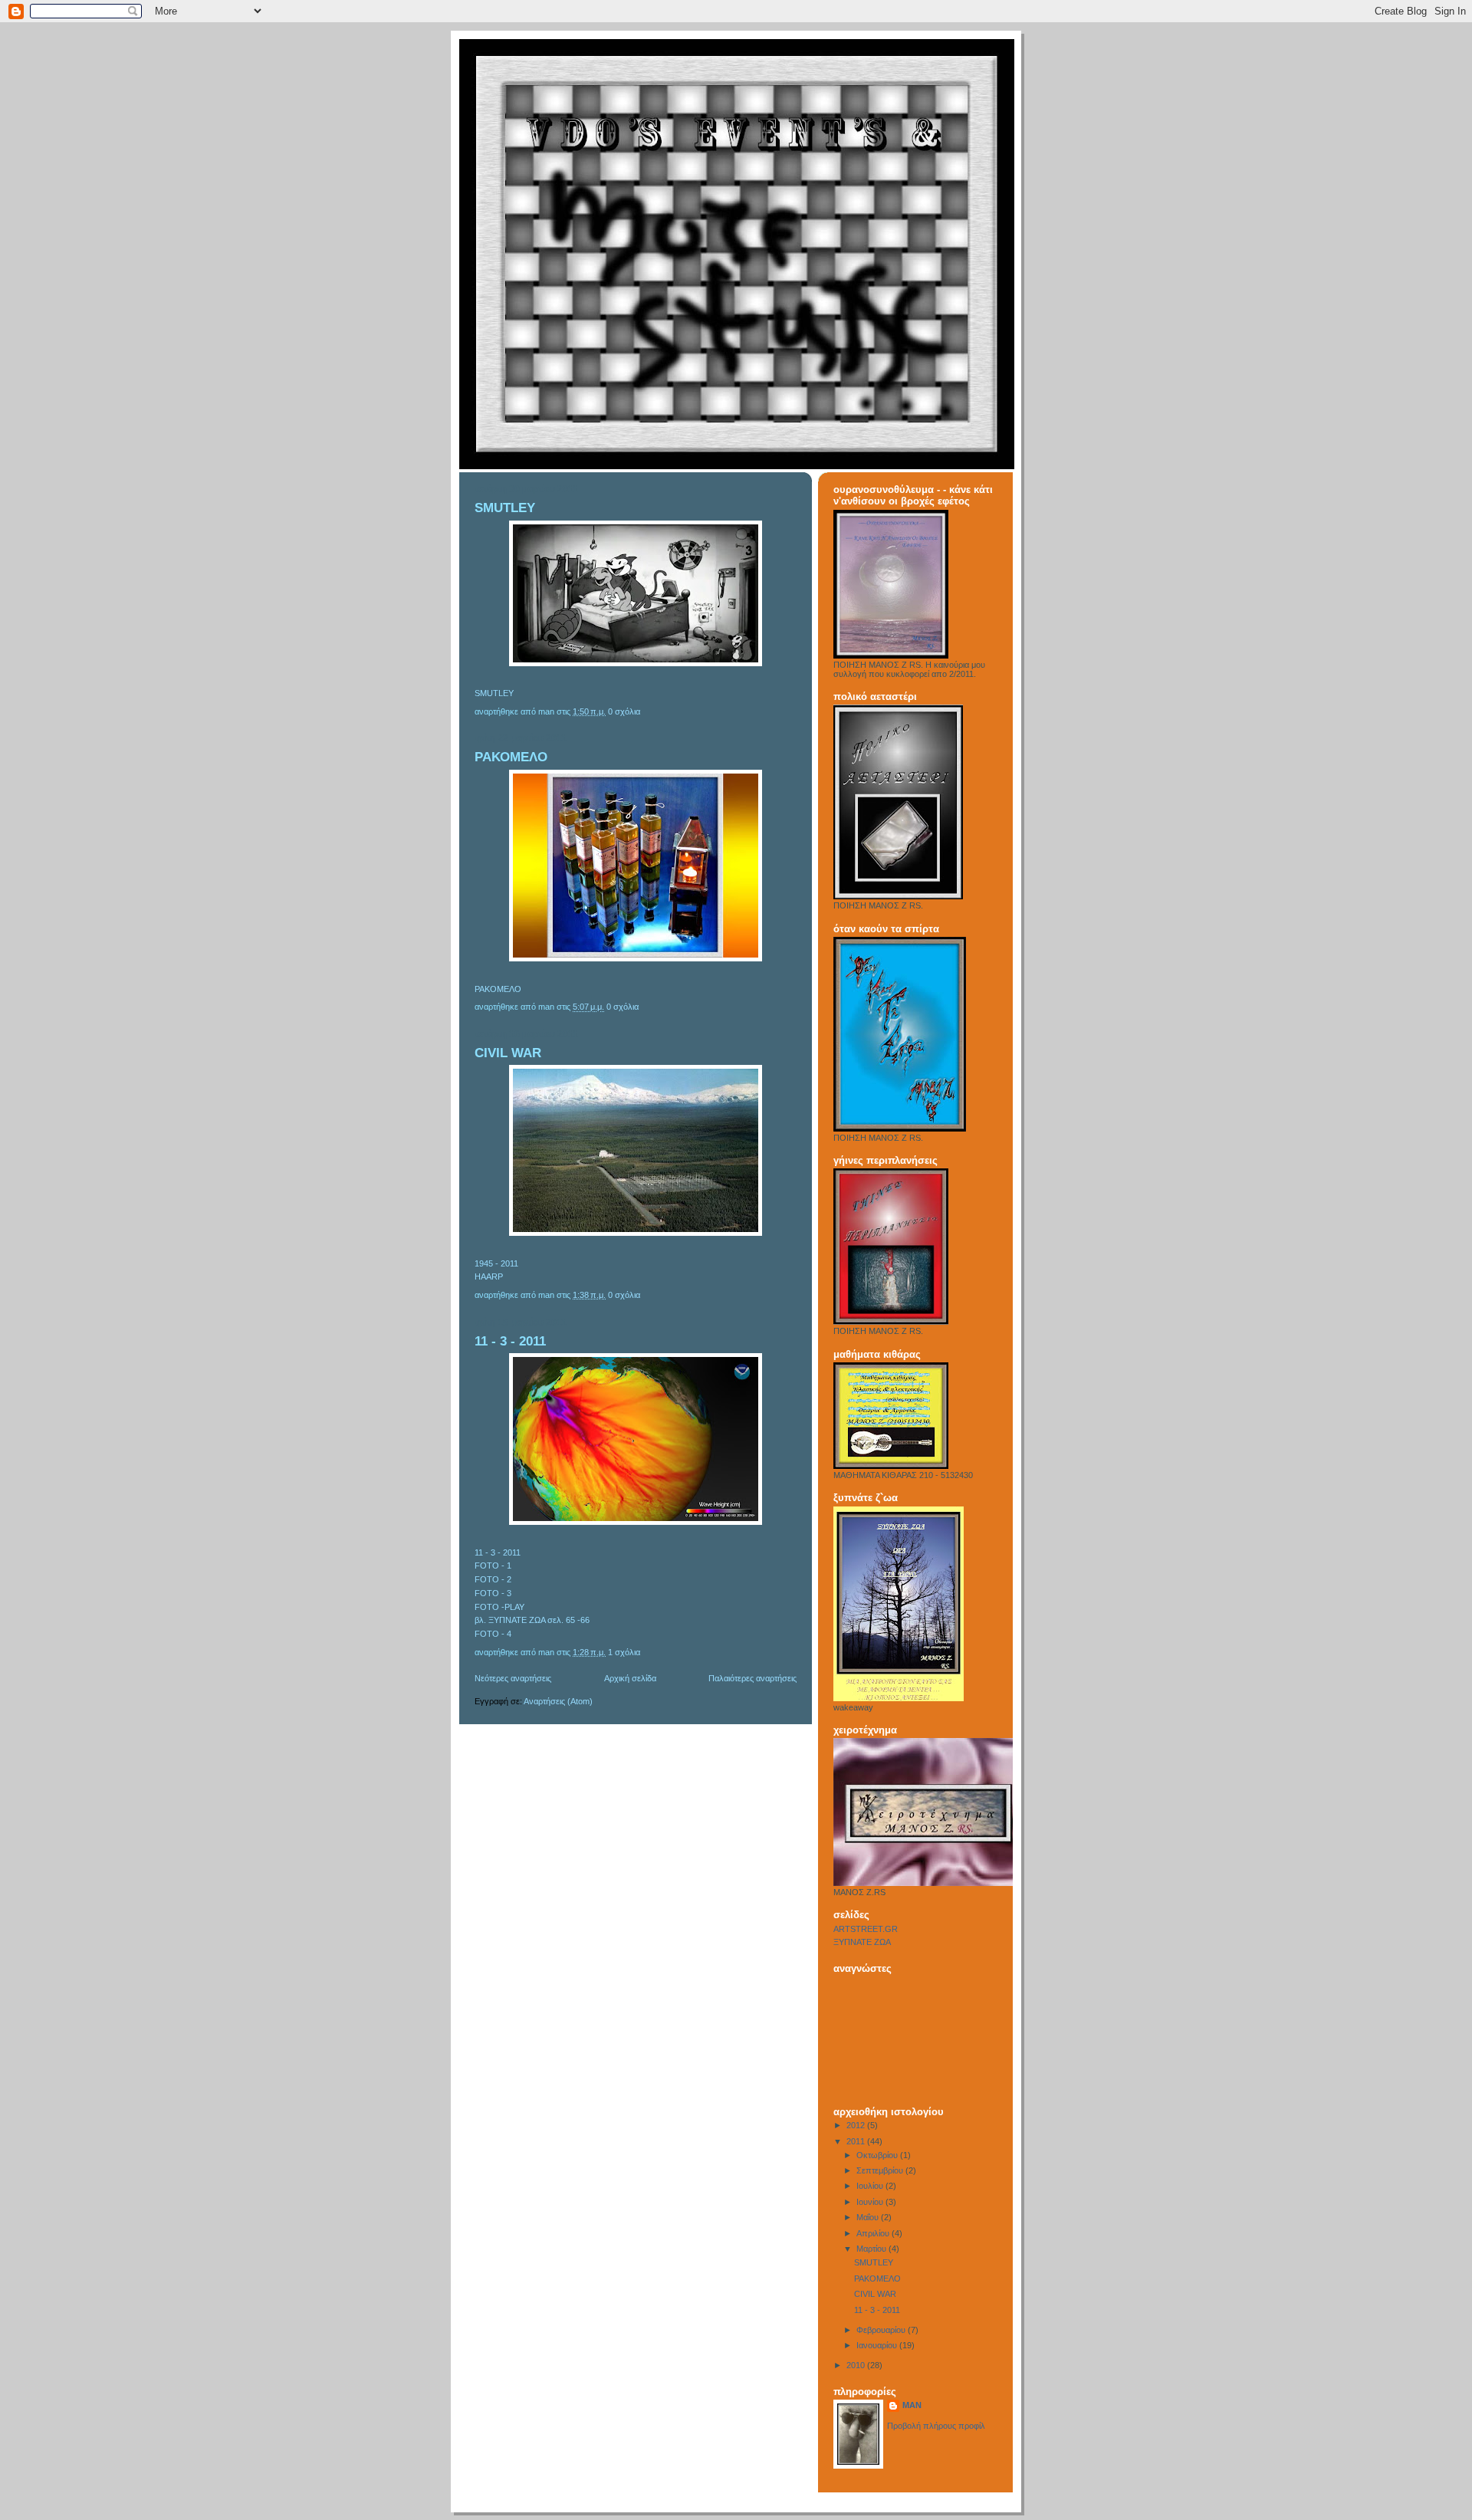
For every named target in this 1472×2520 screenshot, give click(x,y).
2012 (857, 2125)
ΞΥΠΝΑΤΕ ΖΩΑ (862, 1942)
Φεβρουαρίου (882, 2330)
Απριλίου (874, 2233)
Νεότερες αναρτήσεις (513, 1678)
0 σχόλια (624, 711)
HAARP (489, 1276)
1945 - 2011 (496, 1263)
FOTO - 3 (493, 1593)
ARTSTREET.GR (866, 1929)
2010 (857, 2365)
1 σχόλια (624, 1652)
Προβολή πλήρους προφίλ (936, 2426)
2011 (857, 2141)
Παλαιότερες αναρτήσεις (752, 1678)
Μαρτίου (872, 2249)
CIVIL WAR (508, 1053)
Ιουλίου (871, 2186)
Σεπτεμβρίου (881, 2170)
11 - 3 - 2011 (510, 1341)
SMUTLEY (505, 508)
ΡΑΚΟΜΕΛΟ (511, 757)
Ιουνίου (871, 2202)
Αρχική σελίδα (630, 1678)
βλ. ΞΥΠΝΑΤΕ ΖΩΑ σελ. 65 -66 (532, 1620)
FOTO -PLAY (499, 1607)
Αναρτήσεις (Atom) (558, 1701)
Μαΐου (869, 2217)
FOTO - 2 (493, 1579)
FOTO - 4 (493, 1634)
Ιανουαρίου (878, 2345)
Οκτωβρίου (878, 2155)
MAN (912, 2405)
